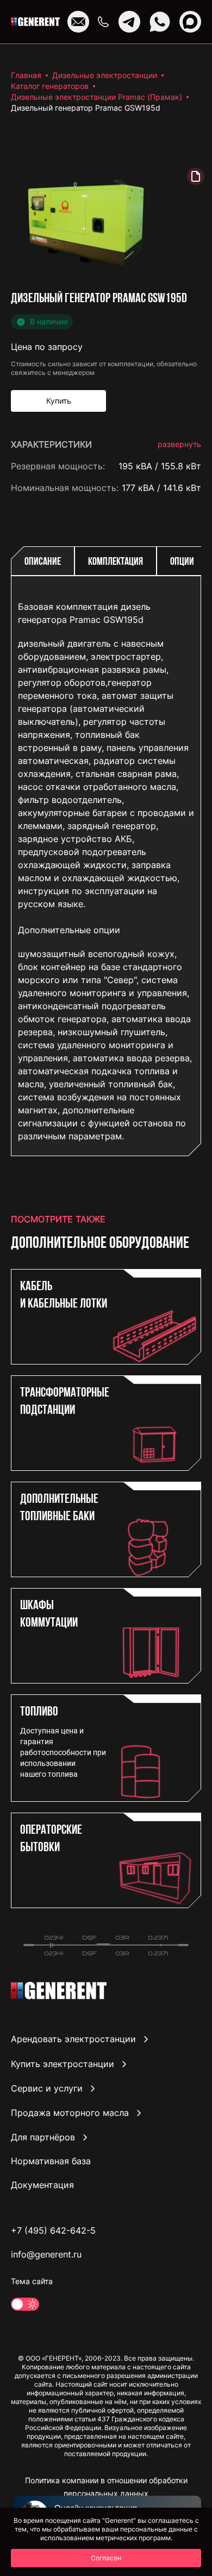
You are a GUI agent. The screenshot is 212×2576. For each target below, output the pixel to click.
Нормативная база (51, 2161)
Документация (42, 2185)
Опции (182, 562)
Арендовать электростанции (73, 2039)
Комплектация (116, 562)
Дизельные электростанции (105, 75)
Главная (26, 75)
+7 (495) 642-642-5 (53, 2230)
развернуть (179, 444)
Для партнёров (43, 2137)
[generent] (35, 22)
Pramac (186, 509)
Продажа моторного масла (70, 2113)
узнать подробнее (163, 1121)
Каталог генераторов (50, 86)
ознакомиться (171, 1169)
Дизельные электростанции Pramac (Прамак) (96, 97)
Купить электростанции (63, 2064)
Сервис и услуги (47, 2088)
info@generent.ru (46, 2254)
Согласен (106, 2558)
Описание (43, 562)
